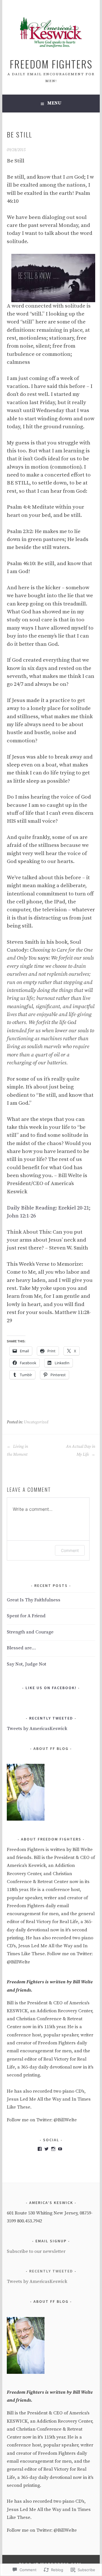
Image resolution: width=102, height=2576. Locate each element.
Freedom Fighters (51, 64)
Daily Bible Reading (31, 1208)
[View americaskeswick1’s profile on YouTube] (60, 2149)
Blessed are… (21, 1648)
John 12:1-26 (21, 1216)
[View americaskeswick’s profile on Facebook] (40, 2149)
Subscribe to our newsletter (36, 2252)
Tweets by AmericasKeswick (37, 1729)
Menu (54, 103)
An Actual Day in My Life (80, 1451)
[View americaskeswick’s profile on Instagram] (53, 2149)
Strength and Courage (30, 1632)
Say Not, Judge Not (26, 1664)
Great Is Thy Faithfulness (34, 1600)
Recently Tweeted (51, 1718)
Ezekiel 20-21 (74, 1208)
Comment (70, 1550)
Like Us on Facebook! (51, 1688)
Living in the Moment (17, 1451)
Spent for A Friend (26, 1616)
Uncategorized (36, 1422)
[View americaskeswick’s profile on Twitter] (46, 2149)
